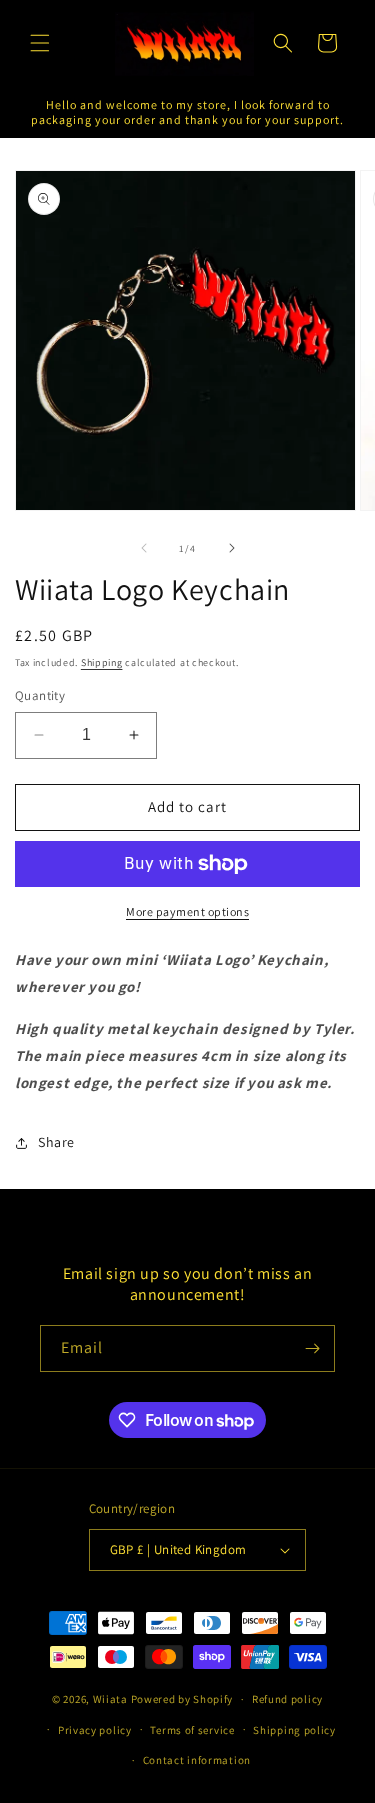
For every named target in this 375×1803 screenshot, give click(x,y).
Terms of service (192, 1730)
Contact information (197, 1760)
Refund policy (287, 1699)
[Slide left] (144, 548)
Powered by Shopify (182, 1699)
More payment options (187, 911)
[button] (40, 43)
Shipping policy (294, 1730)
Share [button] (56, 1142)
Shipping (102, 662)
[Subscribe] (312, 1348)
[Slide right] (232, 548)
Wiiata (110, 1699)
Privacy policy (95, 1730)
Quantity (40, 695)
